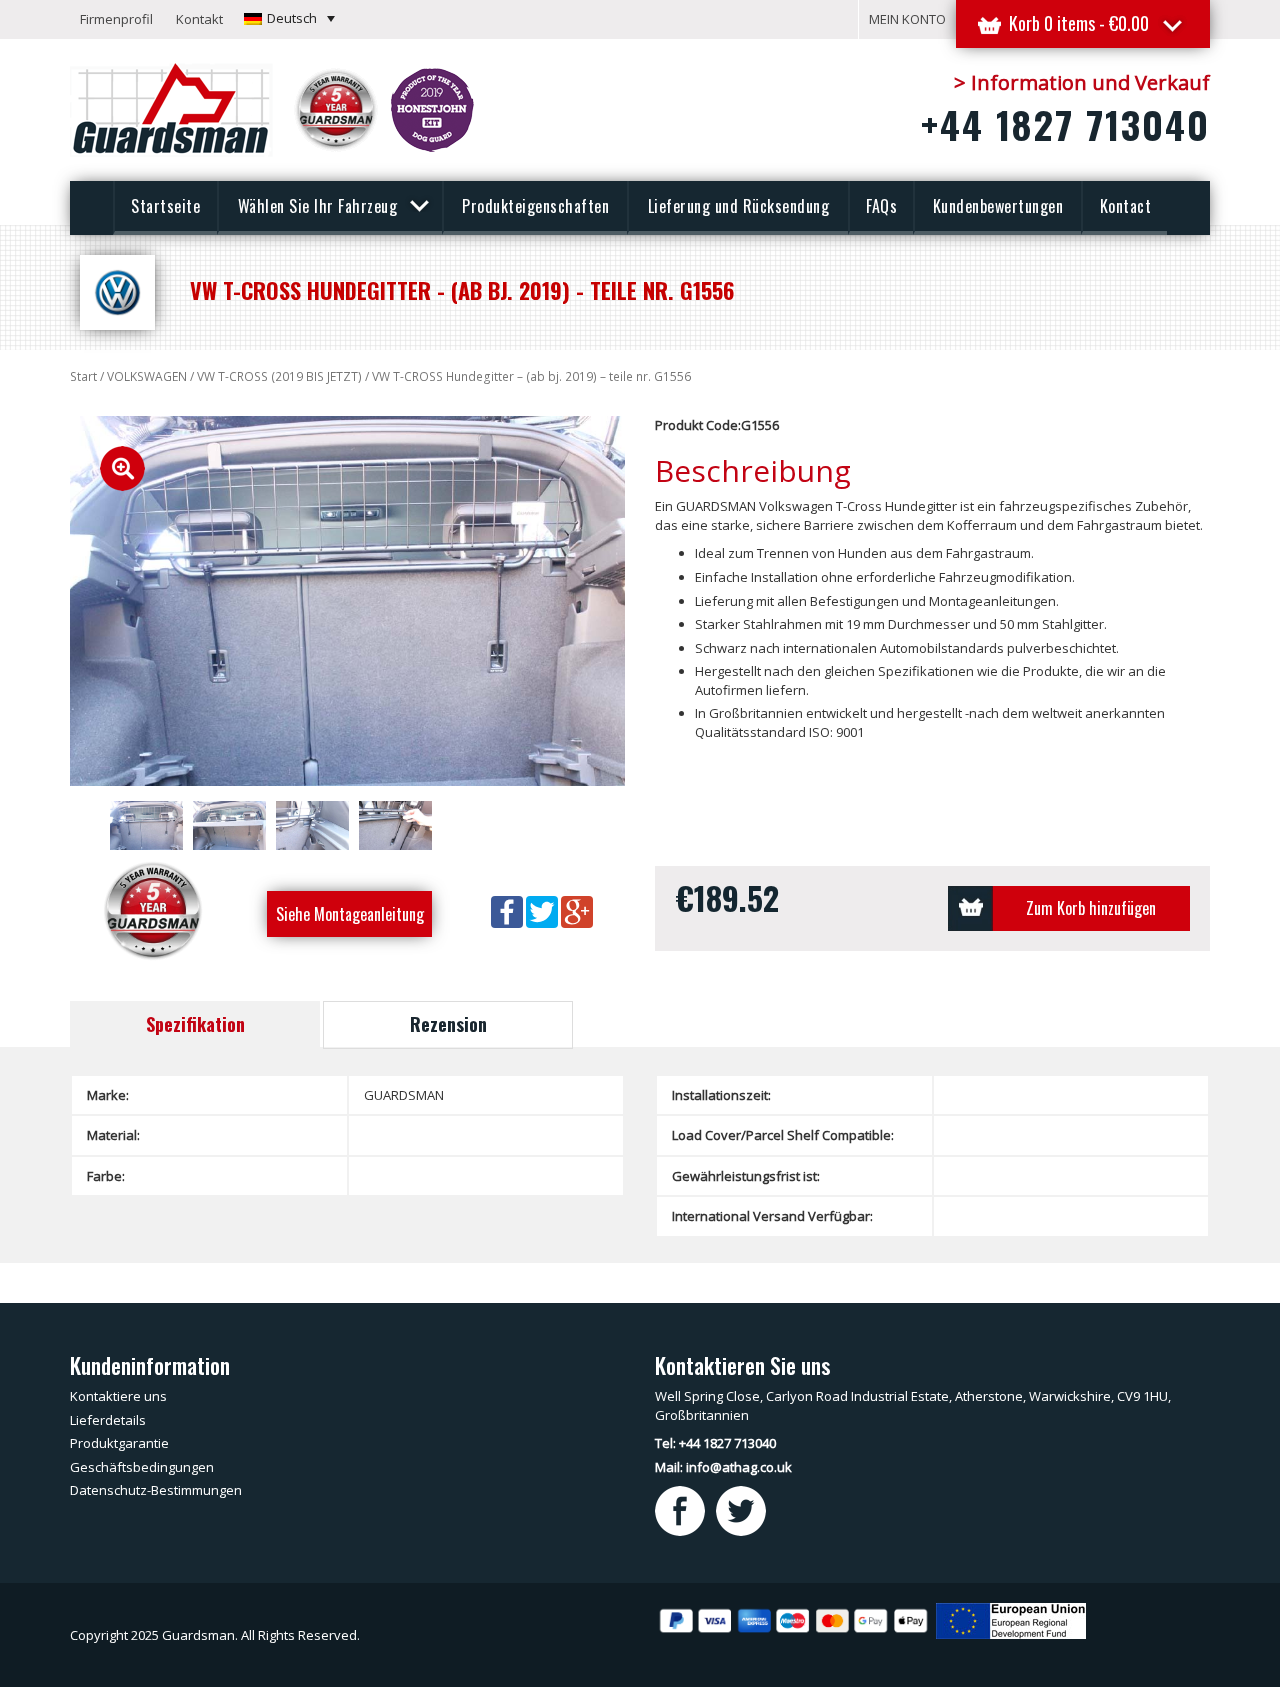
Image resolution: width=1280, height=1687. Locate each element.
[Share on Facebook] (508, 910)
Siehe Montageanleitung (350, 914)
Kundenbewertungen (998, 206)
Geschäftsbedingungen (142, 1467)
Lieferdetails (108, 1420)
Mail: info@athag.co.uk (723, 1467)
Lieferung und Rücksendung (739, 206)
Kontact (1126, 206)
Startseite (165, 206)
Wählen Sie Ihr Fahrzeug (320, 206)
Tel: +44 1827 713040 (715, 1443)
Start (83, 376)
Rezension (448, 1024)
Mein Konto (907, 19)
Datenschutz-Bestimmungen (156, 1490)
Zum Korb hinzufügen (1091, 908)
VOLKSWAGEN (147, 376)
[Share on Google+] (577, 910)
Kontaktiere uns (118, 1396)
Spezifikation (195, 1024)
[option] (347, 601)
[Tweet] (543, 910)
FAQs (881, 206)
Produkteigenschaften (535, 206)
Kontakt (199, 19)
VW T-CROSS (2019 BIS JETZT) (279, 376)
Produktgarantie (119, 1443)
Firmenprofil (116, 19)
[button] (289, 18)
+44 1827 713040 (1065, 124)
